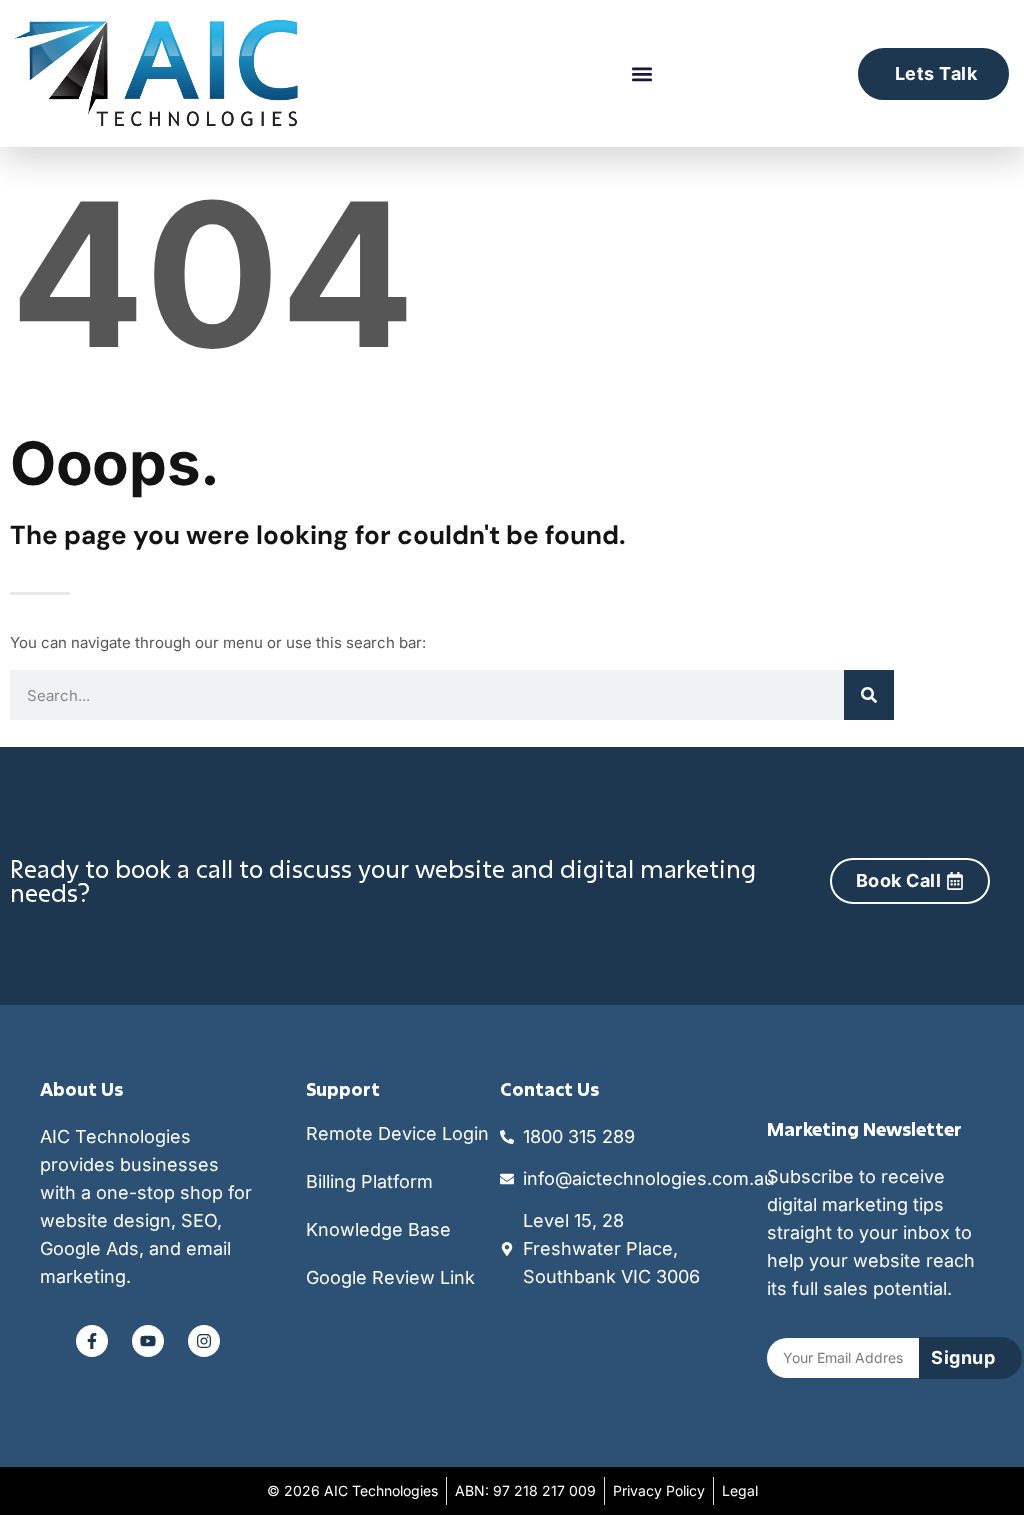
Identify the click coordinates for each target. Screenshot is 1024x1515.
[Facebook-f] (92, 1341)
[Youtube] (148, 1341)
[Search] (869, 695)
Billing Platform (369, 1181)
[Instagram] (204, 1341)
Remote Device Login (397, 1133)
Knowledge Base (378, 1229)
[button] (641, 73)
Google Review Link (390, 1277)
